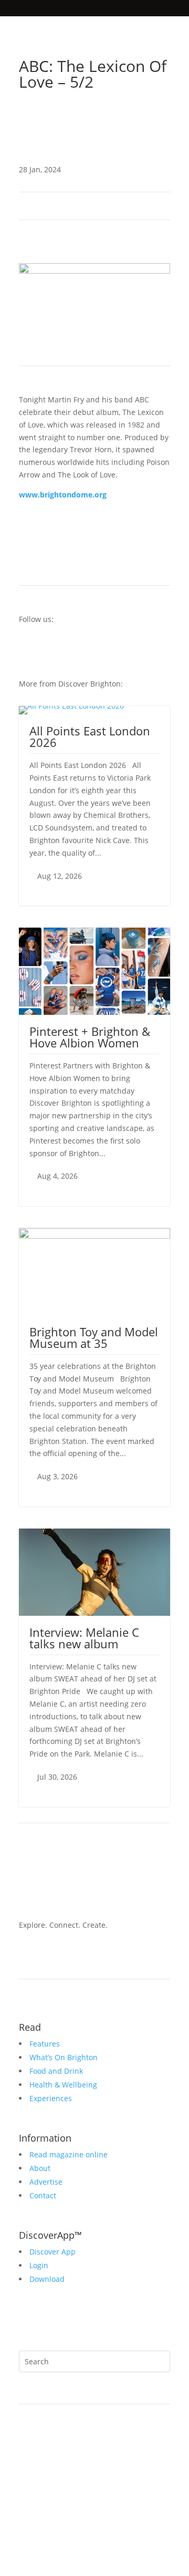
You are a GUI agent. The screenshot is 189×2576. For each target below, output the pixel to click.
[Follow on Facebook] (162, 119)
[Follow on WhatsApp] (27, 2322)
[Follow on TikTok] (141, 119)
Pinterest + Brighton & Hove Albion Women (90, 1037)
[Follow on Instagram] (120, 119)
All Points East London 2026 (90, 736)
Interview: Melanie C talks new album (84, 1638)
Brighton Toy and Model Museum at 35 (94, 1337)
